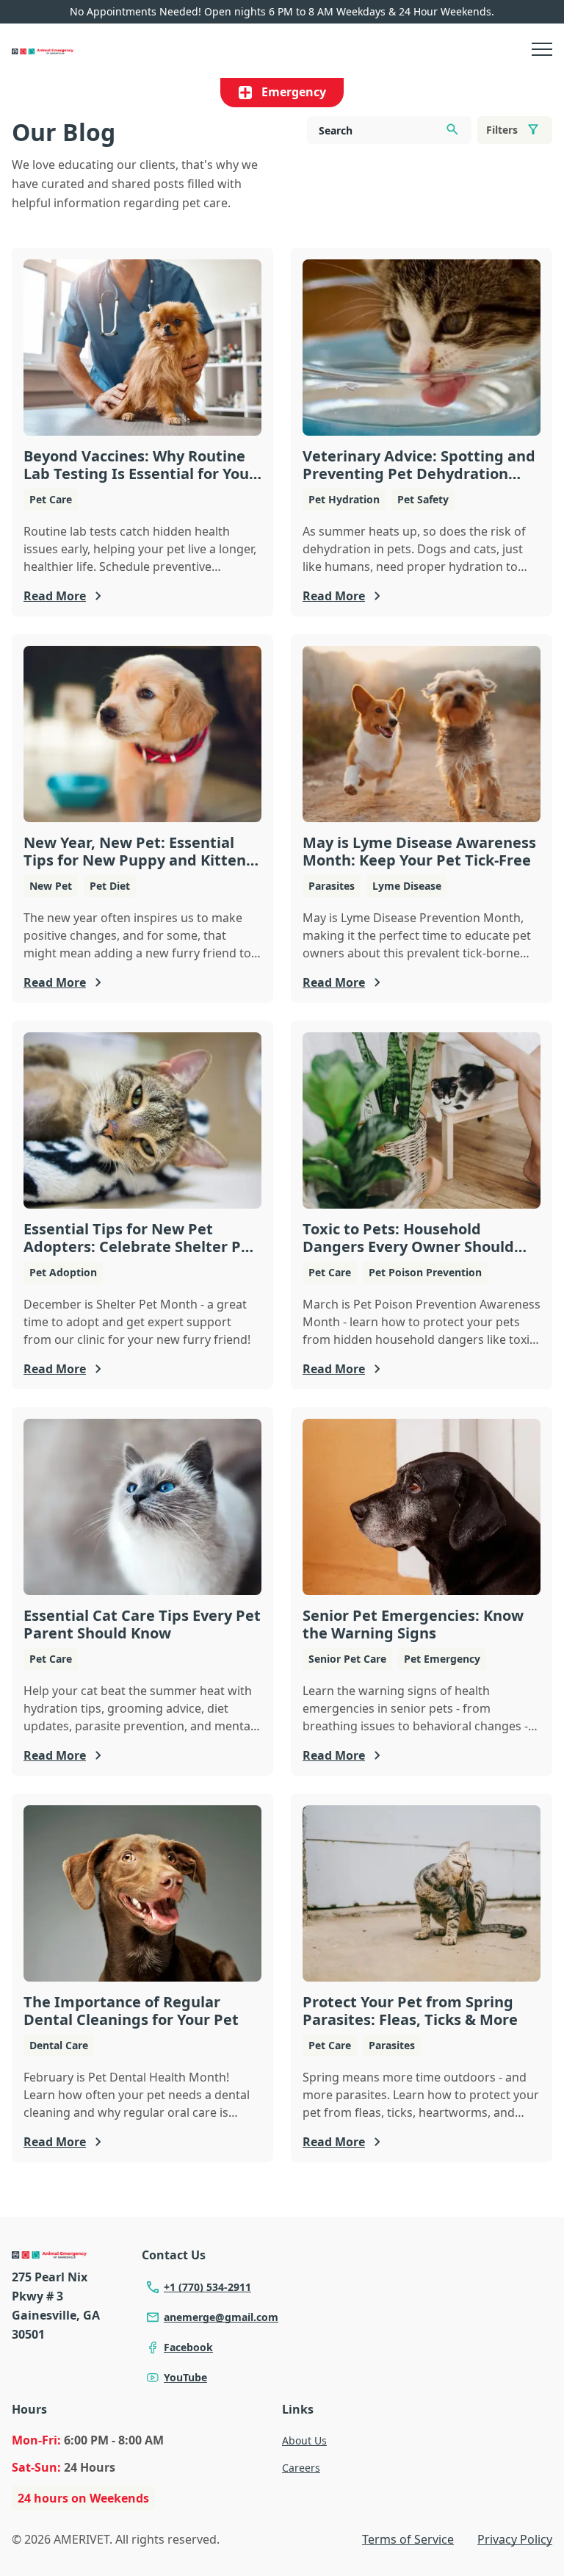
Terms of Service (408, 2539)
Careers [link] (301, 2468)
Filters (502, 130)
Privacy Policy (515, 2539)
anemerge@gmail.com (221, 2317)
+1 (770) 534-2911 (207, 2287)
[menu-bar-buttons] (542, 51)
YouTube (185, 2377)
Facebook (188, 2347)
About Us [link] (304, 2440)
